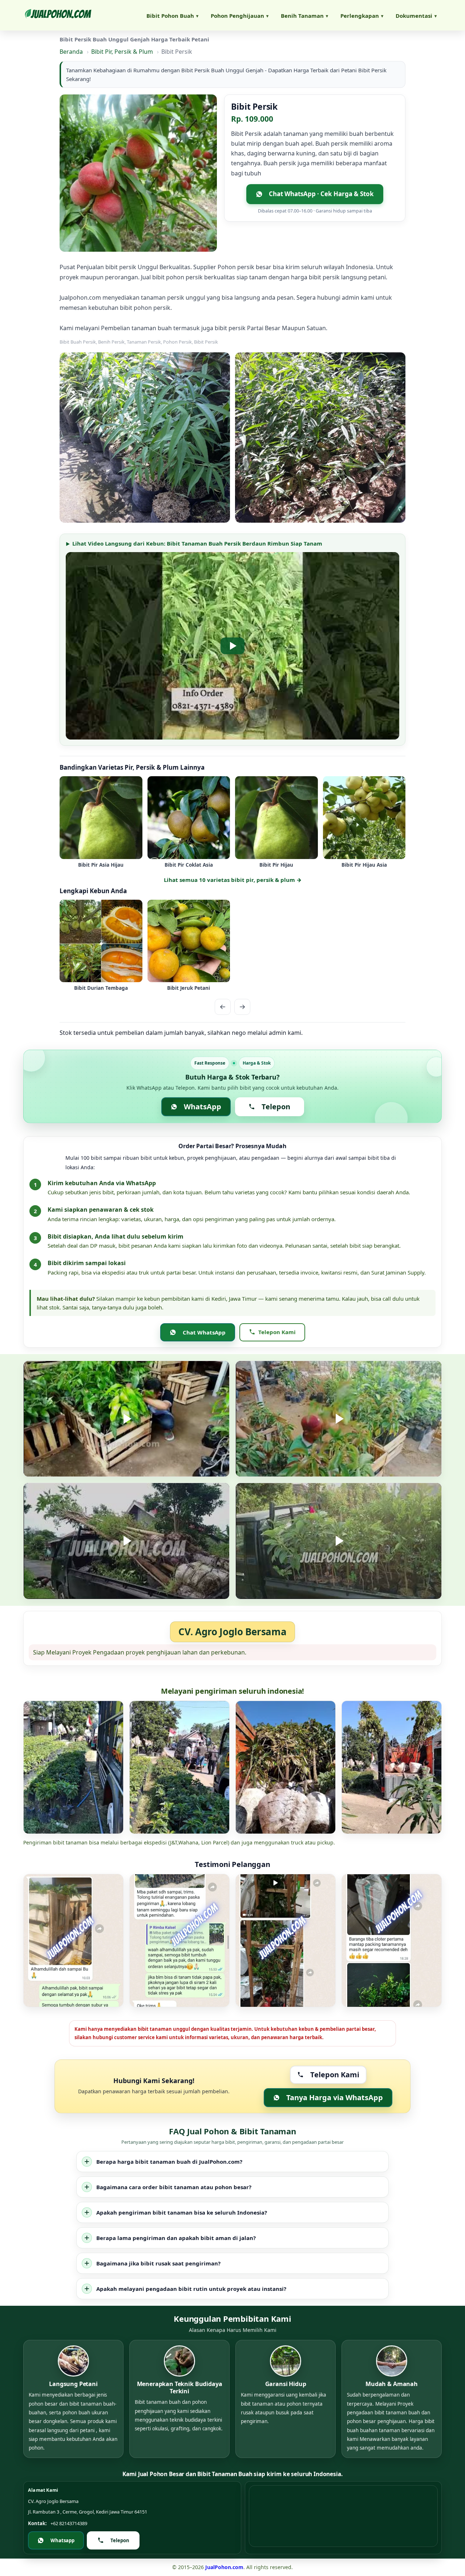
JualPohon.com (224, 2567)
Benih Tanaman (304, 16)
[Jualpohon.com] (58, 15)
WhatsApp (203, 1107)
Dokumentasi (416, 16)
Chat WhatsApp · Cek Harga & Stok (321, 194)
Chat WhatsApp (204, 1332)
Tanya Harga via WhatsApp (335, 2097)
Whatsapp (62, 2540)
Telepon (276, 1107)
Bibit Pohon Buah (172, 16)
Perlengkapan (362, 16)
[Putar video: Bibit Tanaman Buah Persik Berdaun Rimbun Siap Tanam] (232, 646)
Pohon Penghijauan (240, 16)
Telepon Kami (277, 1332)
